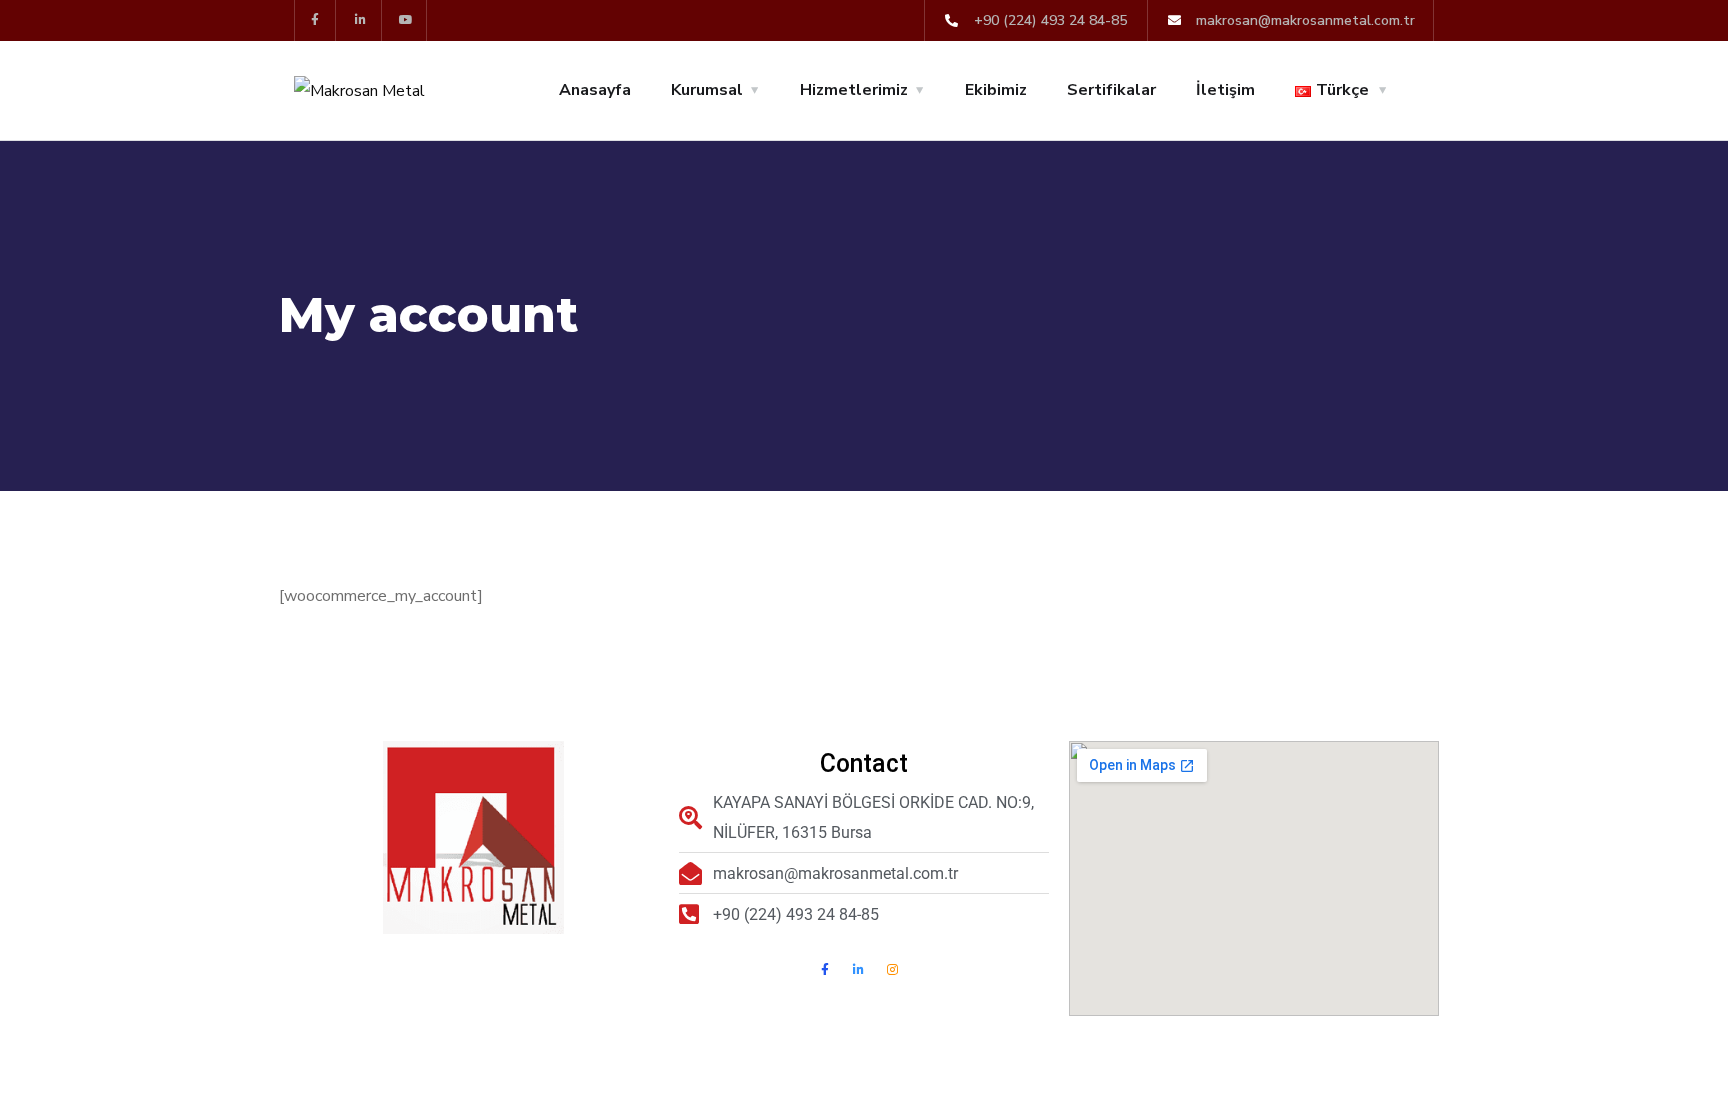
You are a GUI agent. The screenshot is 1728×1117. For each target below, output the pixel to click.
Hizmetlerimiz (854, 90)
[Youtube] (407, 20)
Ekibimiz (996, 90)
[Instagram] (893, 970)
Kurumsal (707, 90)
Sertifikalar (1111, 90)
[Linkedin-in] (361, 20)
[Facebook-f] (315, 20)
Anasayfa (595, 90)
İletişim (1225, 90)
